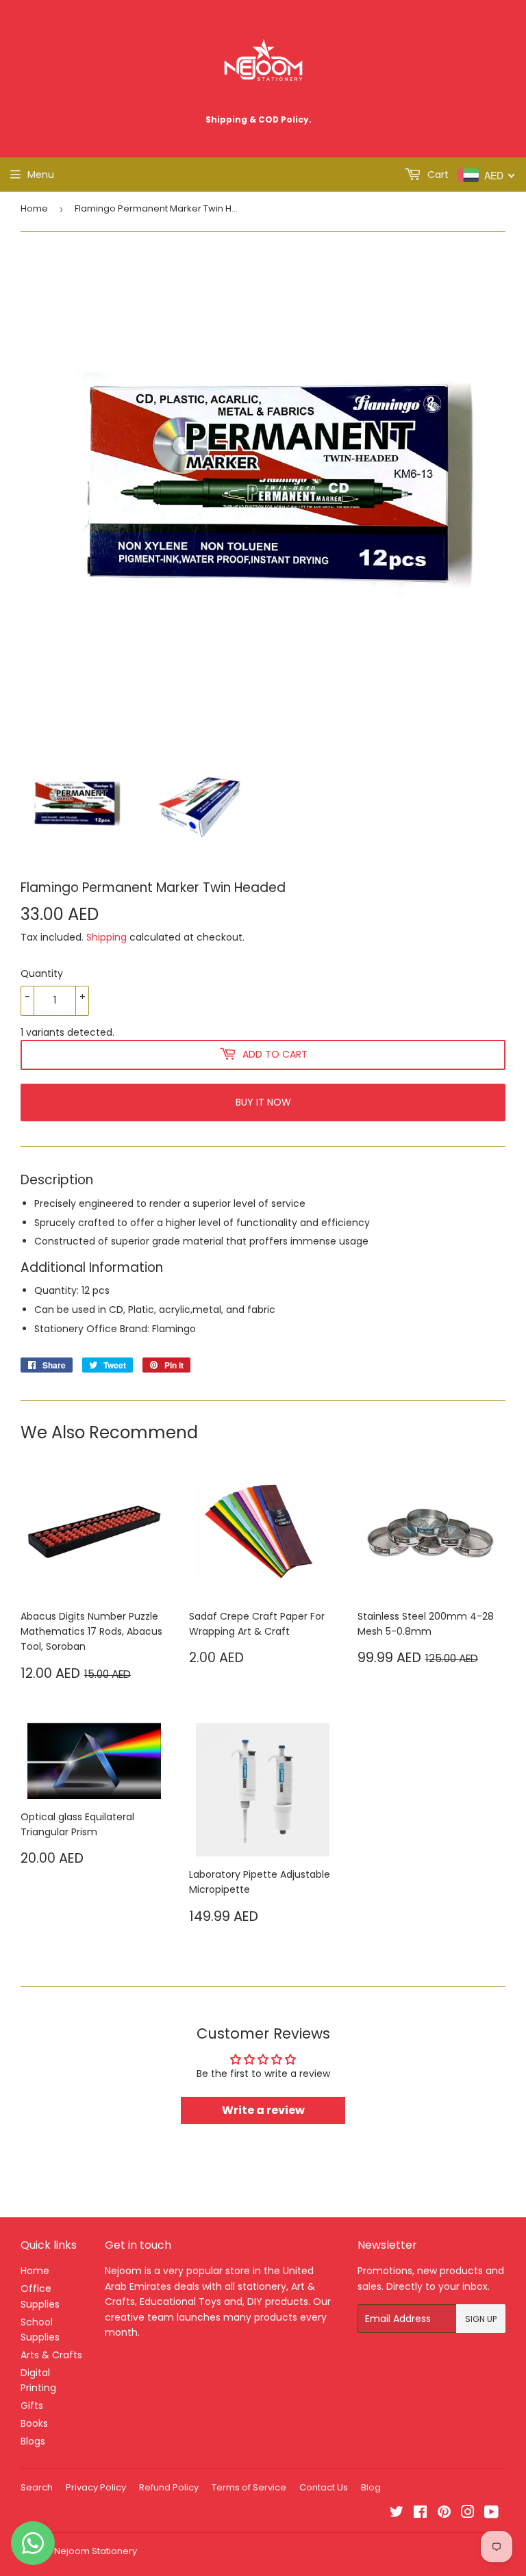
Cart (437, 175)
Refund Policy (169, 2487)
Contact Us (324, 2487)
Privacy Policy (96, 2487)
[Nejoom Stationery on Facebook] (420, 2514)
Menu (41, 175)
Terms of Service (249, 2487)
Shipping (107, 937)
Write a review (263, 2110)
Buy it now (263, 1102)
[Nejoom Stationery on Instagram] (468, 2514)
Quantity (42, 973)
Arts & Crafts (51, 2355)
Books (34, 2423)
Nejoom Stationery (96, 2551)
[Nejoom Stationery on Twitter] (397, 2514)
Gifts (32, 2406)
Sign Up (481, 2319)
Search (37, 2487)
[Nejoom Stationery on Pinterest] (444, 2514)
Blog (371, 2487)
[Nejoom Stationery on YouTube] (491, 2514)
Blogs (33, 2441)
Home (34, 208)
